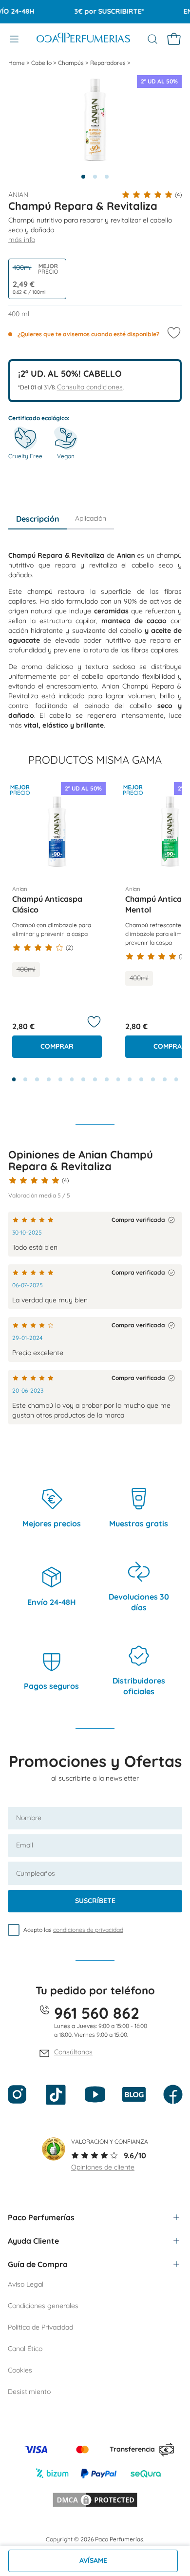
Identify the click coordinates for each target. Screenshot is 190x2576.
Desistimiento (29, 2392)
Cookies (20, 2370)
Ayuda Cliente (33, 2241)
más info (22, 240)
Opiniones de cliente (103, 2167)
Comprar (57, 1046)
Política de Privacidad (40, 2327)
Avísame (93, 2560)
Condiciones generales (43, 2306)
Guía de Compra (38, 2264)
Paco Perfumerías (41, 2217)
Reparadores (109, 63)
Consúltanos (73, 2052)
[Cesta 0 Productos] (174, 39)
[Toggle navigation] (14, 39)
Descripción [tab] (38, 519)
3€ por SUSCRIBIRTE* (101, 11)
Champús (72, 63)
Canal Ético (25, 2349)
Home (17, 63)
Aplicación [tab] (91, 518)
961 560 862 (97, 2013)
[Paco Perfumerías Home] (83, 39)
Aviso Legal (26, 2284)
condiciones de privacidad (88, 1930)
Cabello (42, 63)
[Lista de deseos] (94, 1022)
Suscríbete (95, 1901)
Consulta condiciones (90, 387)
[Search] (152, 39)
